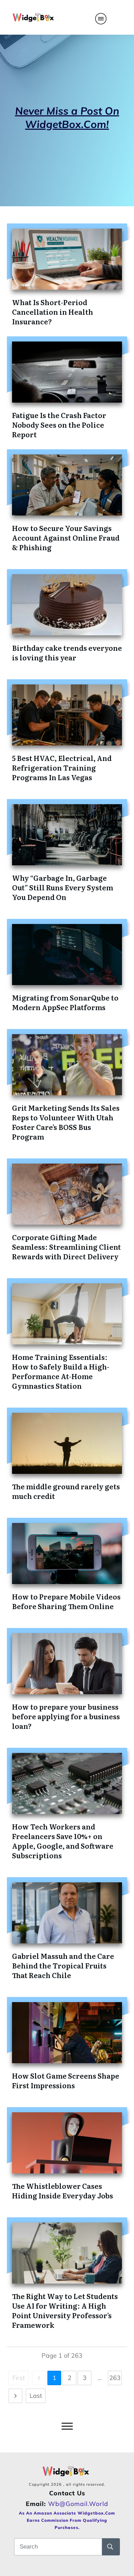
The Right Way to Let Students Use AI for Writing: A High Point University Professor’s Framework (65, 2310)
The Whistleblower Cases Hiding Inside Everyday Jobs (63, 2191)
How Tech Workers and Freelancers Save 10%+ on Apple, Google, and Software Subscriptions (63, 1841)
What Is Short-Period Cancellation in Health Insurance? (53, 312)
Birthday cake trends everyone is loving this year (67, 652)
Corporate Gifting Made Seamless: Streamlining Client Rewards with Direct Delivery (66, 1247)
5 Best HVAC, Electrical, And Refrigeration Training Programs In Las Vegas (62, 767)
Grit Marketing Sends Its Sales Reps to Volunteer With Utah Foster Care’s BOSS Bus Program (66, 1122)
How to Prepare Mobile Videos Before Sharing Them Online (66, 1601)
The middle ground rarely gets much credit (66, 1491)
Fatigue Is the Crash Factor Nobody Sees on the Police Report (59, 425)
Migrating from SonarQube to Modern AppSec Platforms (65, 1002)
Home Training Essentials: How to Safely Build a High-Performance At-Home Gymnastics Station (61, 1371)
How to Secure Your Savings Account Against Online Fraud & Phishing (66, 538)
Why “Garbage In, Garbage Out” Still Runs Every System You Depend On (63, 887)
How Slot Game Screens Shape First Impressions (66, 2080)
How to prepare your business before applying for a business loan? (66, 1716)
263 (115, 2378)
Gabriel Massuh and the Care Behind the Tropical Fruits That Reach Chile (63, 1965)
